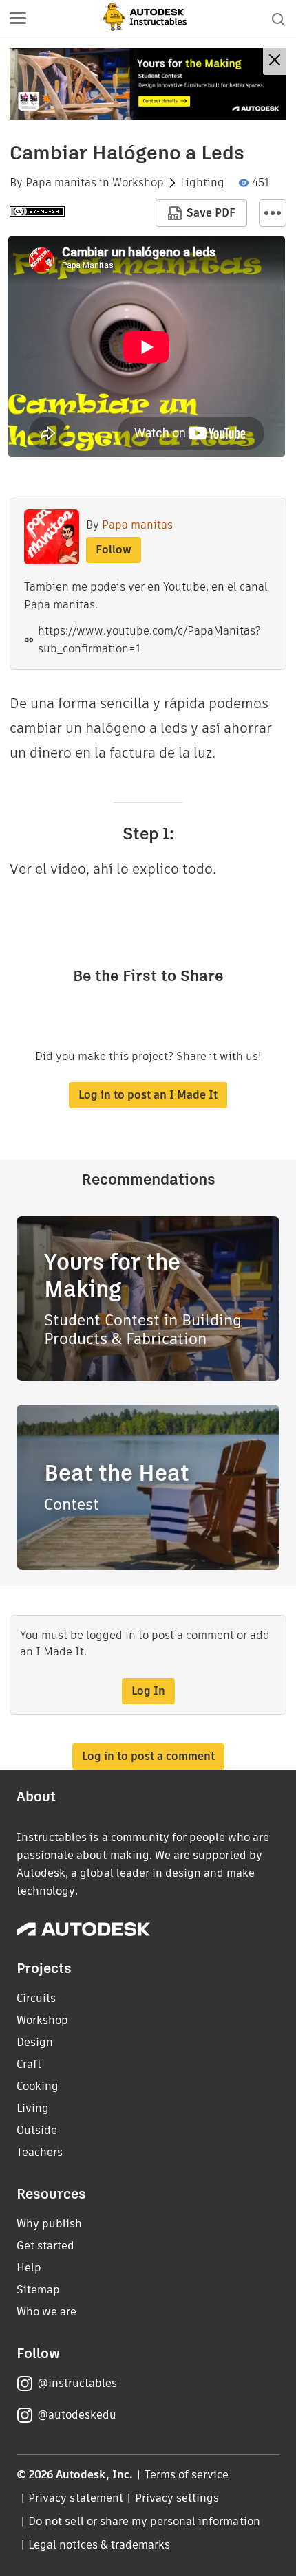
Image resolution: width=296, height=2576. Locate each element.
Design (35, 2042)
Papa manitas (61, 183)
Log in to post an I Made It (148, 1095)
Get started (45, 2246)
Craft (29, 2064)
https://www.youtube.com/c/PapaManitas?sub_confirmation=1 (149, 640)
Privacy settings (177, 2498)
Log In (148, 1691)
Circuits (36, 1998)
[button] (18, 19)
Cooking (38, 2086)
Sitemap (38, 2290)
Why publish (49, 2224)
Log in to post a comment (148, 1756)
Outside (37, 2130)
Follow (114, 550)
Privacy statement (76, 2498)
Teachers (40, 2152)
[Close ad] (275, 62)
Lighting (202, 183)
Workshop (138, 183)
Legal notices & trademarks (99, 2545)
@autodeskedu (77, 2415)
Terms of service (187, 2475)
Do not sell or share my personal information (144, 2521)
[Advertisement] (148, 84)
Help (29, 2268)
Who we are (46, 2312)
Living (33, 2108)
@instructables (77, 2383)
